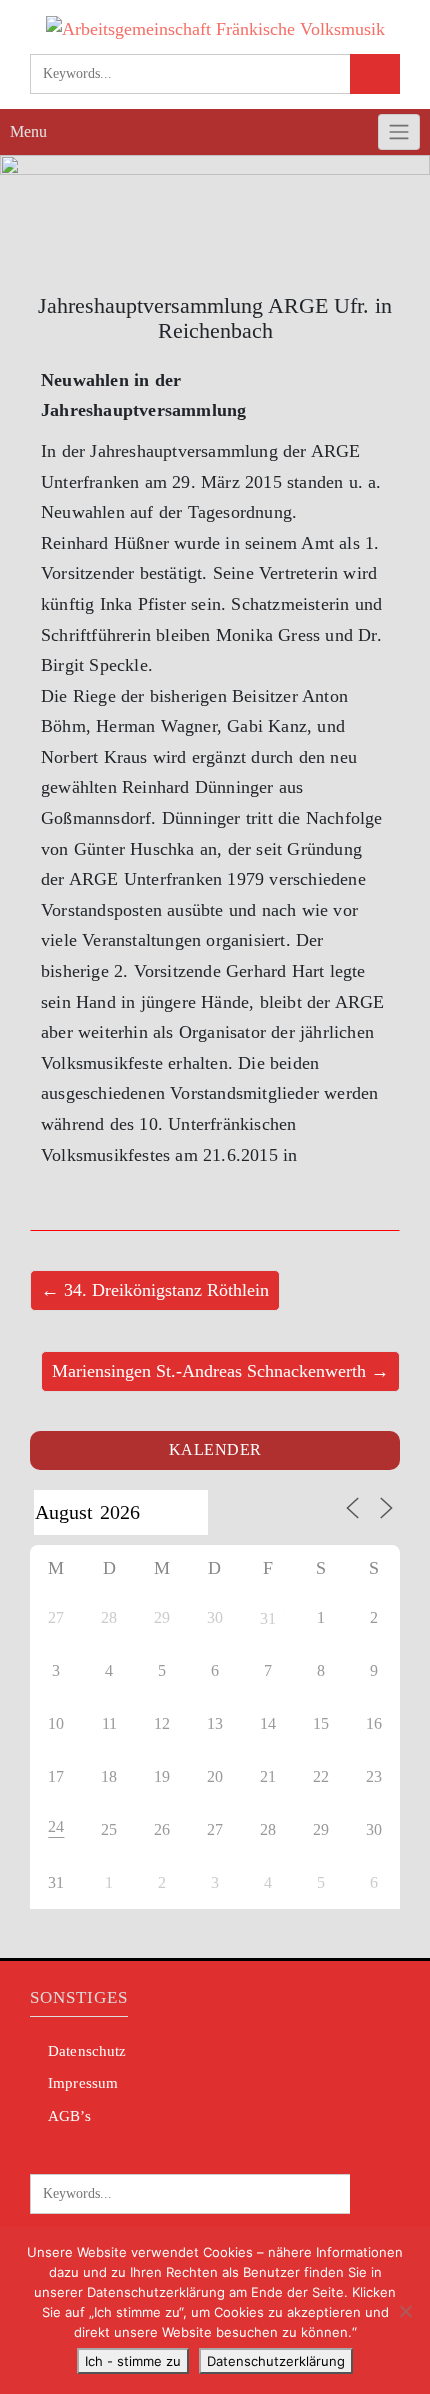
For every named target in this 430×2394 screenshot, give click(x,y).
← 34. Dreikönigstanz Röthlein (155, 1290)
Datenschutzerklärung (276, 2361)
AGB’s (69, 2116)
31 (268, 1618)
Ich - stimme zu (133, 2361)
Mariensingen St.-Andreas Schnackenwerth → (220, 1371)
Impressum (83, 2083)
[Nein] (405, 2311)
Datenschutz (87, 2051)
